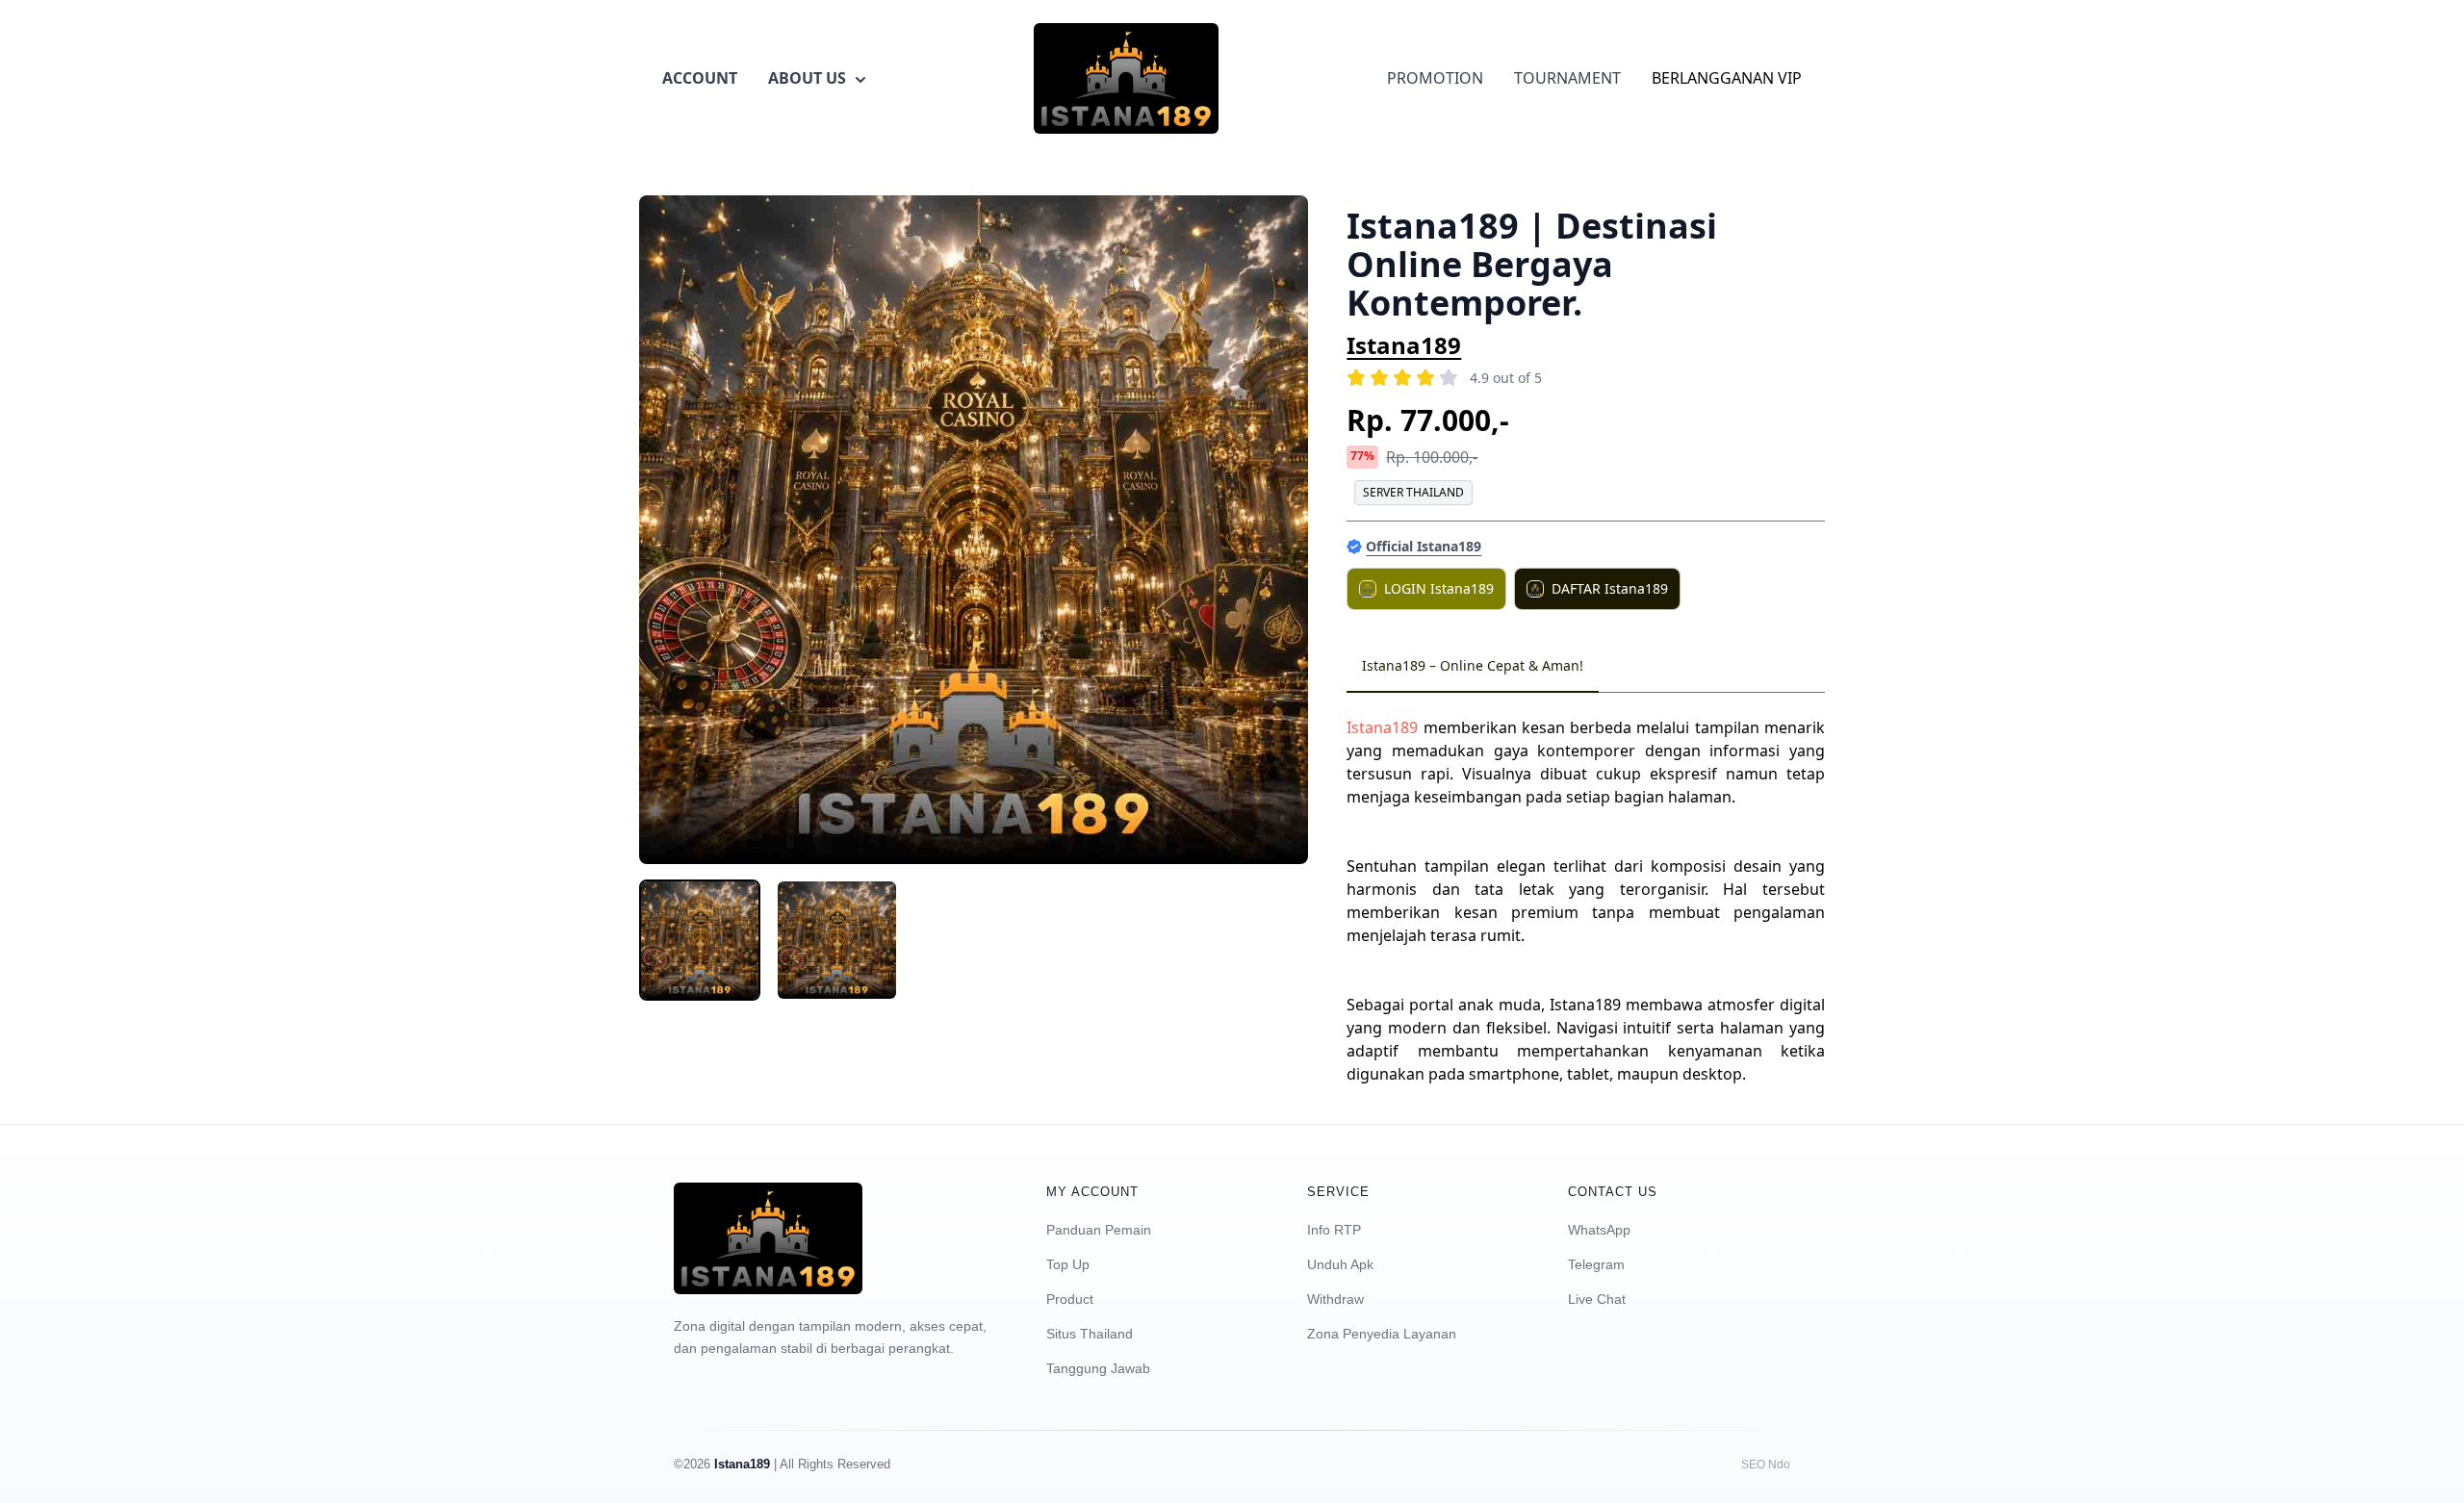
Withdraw (1335, 1299)
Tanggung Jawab (1098, 1368)
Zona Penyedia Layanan (1382, 1334)
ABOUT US (807, 78)
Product (1070, 1299)
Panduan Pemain (1099, 1230)
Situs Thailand (1090, 1334)
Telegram (1596, 1264)
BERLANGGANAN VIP (1727, 78)
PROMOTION (1435, 78)
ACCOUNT (700, 78)
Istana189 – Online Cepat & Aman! (1473, 665)
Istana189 (1404, 345)
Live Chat (1597, 1299)
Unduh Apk (1340, 1264)
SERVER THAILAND (1413, 492)
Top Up (1068, 1264)
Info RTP (1334, 1230)
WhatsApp (1599, 1230)
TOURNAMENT (1567, 78)
